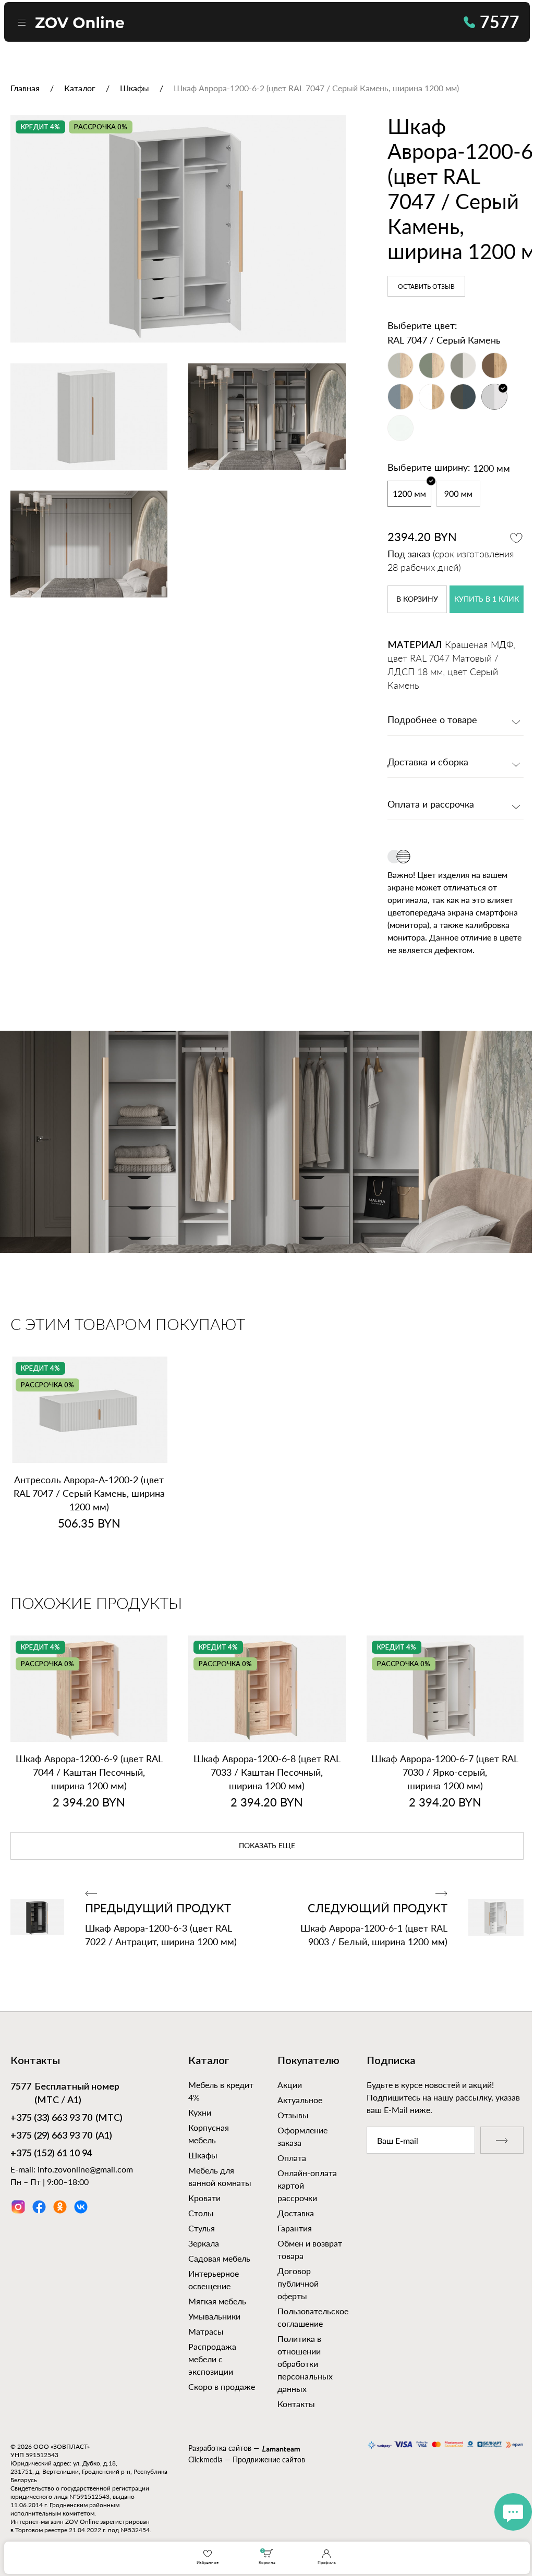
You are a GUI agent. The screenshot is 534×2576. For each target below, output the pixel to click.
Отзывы (293, 2115)
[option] (178, 229)
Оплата (292, 2158)
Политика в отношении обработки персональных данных (305, 2364)
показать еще (267, 1846)
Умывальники (214, 2316)
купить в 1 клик (487, 600)
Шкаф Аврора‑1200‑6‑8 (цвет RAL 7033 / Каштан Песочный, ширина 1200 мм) (267, 1772)
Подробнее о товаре (432, 721)
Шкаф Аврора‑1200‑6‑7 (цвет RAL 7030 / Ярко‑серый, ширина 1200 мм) (445, 1772)
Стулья (202, 2228)
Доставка (296, 2213)
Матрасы (206, 2331)
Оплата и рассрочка (431, 805)
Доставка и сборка (428, 763)
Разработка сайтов (220, 2448)
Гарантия (295, 2228)
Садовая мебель (219, 2258)
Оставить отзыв (426, 287)
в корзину (417, 600)
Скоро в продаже (222, 2386)
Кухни (200, 2112)
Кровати (204, 2198)
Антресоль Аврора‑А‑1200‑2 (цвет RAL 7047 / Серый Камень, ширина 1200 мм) (89, 1493)
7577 (500, 22)
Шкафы (203, 2155)
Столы (201, 2213)
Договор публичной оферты (298, 2283)
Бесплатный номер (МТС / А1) (65, 2094)
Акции (290, 2085)
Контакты (296, 2404)
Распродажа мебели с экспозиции (212, 2359)
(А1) (61, 2136)
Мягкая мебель (217, 2301)
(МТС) (66, 2118)
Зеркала (204, 2243)
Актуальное (300, 2100)
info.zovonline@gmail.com (85, 2169)
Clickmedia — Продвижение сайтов (247, 2459)
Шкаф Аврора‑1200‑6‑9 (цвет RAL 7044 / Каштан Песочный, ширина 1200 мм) (89, 1772)
